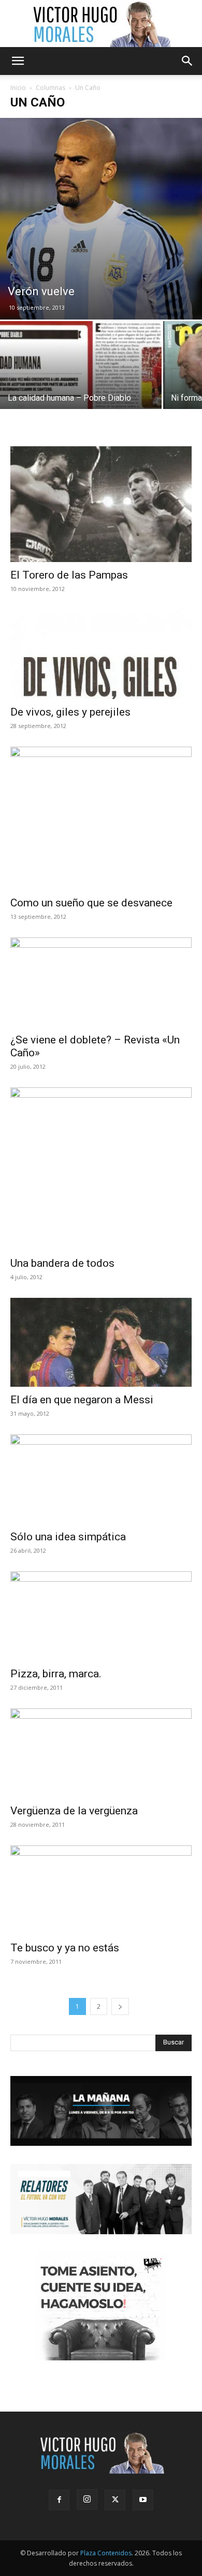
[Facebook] (59, 2500)
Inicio (18, 88)
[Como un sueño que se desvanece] (101, 818)
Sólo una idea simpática (68, 1537)
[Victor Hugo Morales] (101, 24)
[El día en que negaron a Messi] (101, 1343)
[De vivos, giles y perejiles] (101, 654)
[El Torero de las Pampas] (101, 504)
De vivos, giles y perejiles (70, 712)
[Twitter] (115, 2500)
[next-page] (120, 2006)
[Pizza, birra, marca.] (101, 1616)
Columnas (51, 88)
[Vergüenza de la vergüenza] (101, 1753)
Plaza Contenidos (106, 2553)
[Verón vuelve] (101, 219)
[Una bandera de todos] (101, 1169)
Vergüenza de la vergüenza (74, 1811)
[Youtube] (143, 2500)
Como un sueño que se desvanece (91, 903)
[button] (18, 61)
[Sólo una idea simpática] (101, 1479)
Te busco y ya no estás (65, 1948)
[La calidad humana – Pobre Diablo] (81, 381)
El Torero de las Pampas (69, 575)
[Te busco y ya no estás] (101, 1890)
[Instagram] (87, 2499)
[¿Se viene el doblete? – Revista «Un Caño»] (101, 982)
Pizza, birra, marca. (56, 1674)
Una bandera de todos (62, 1263)
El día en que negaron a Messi (82, 1400)
